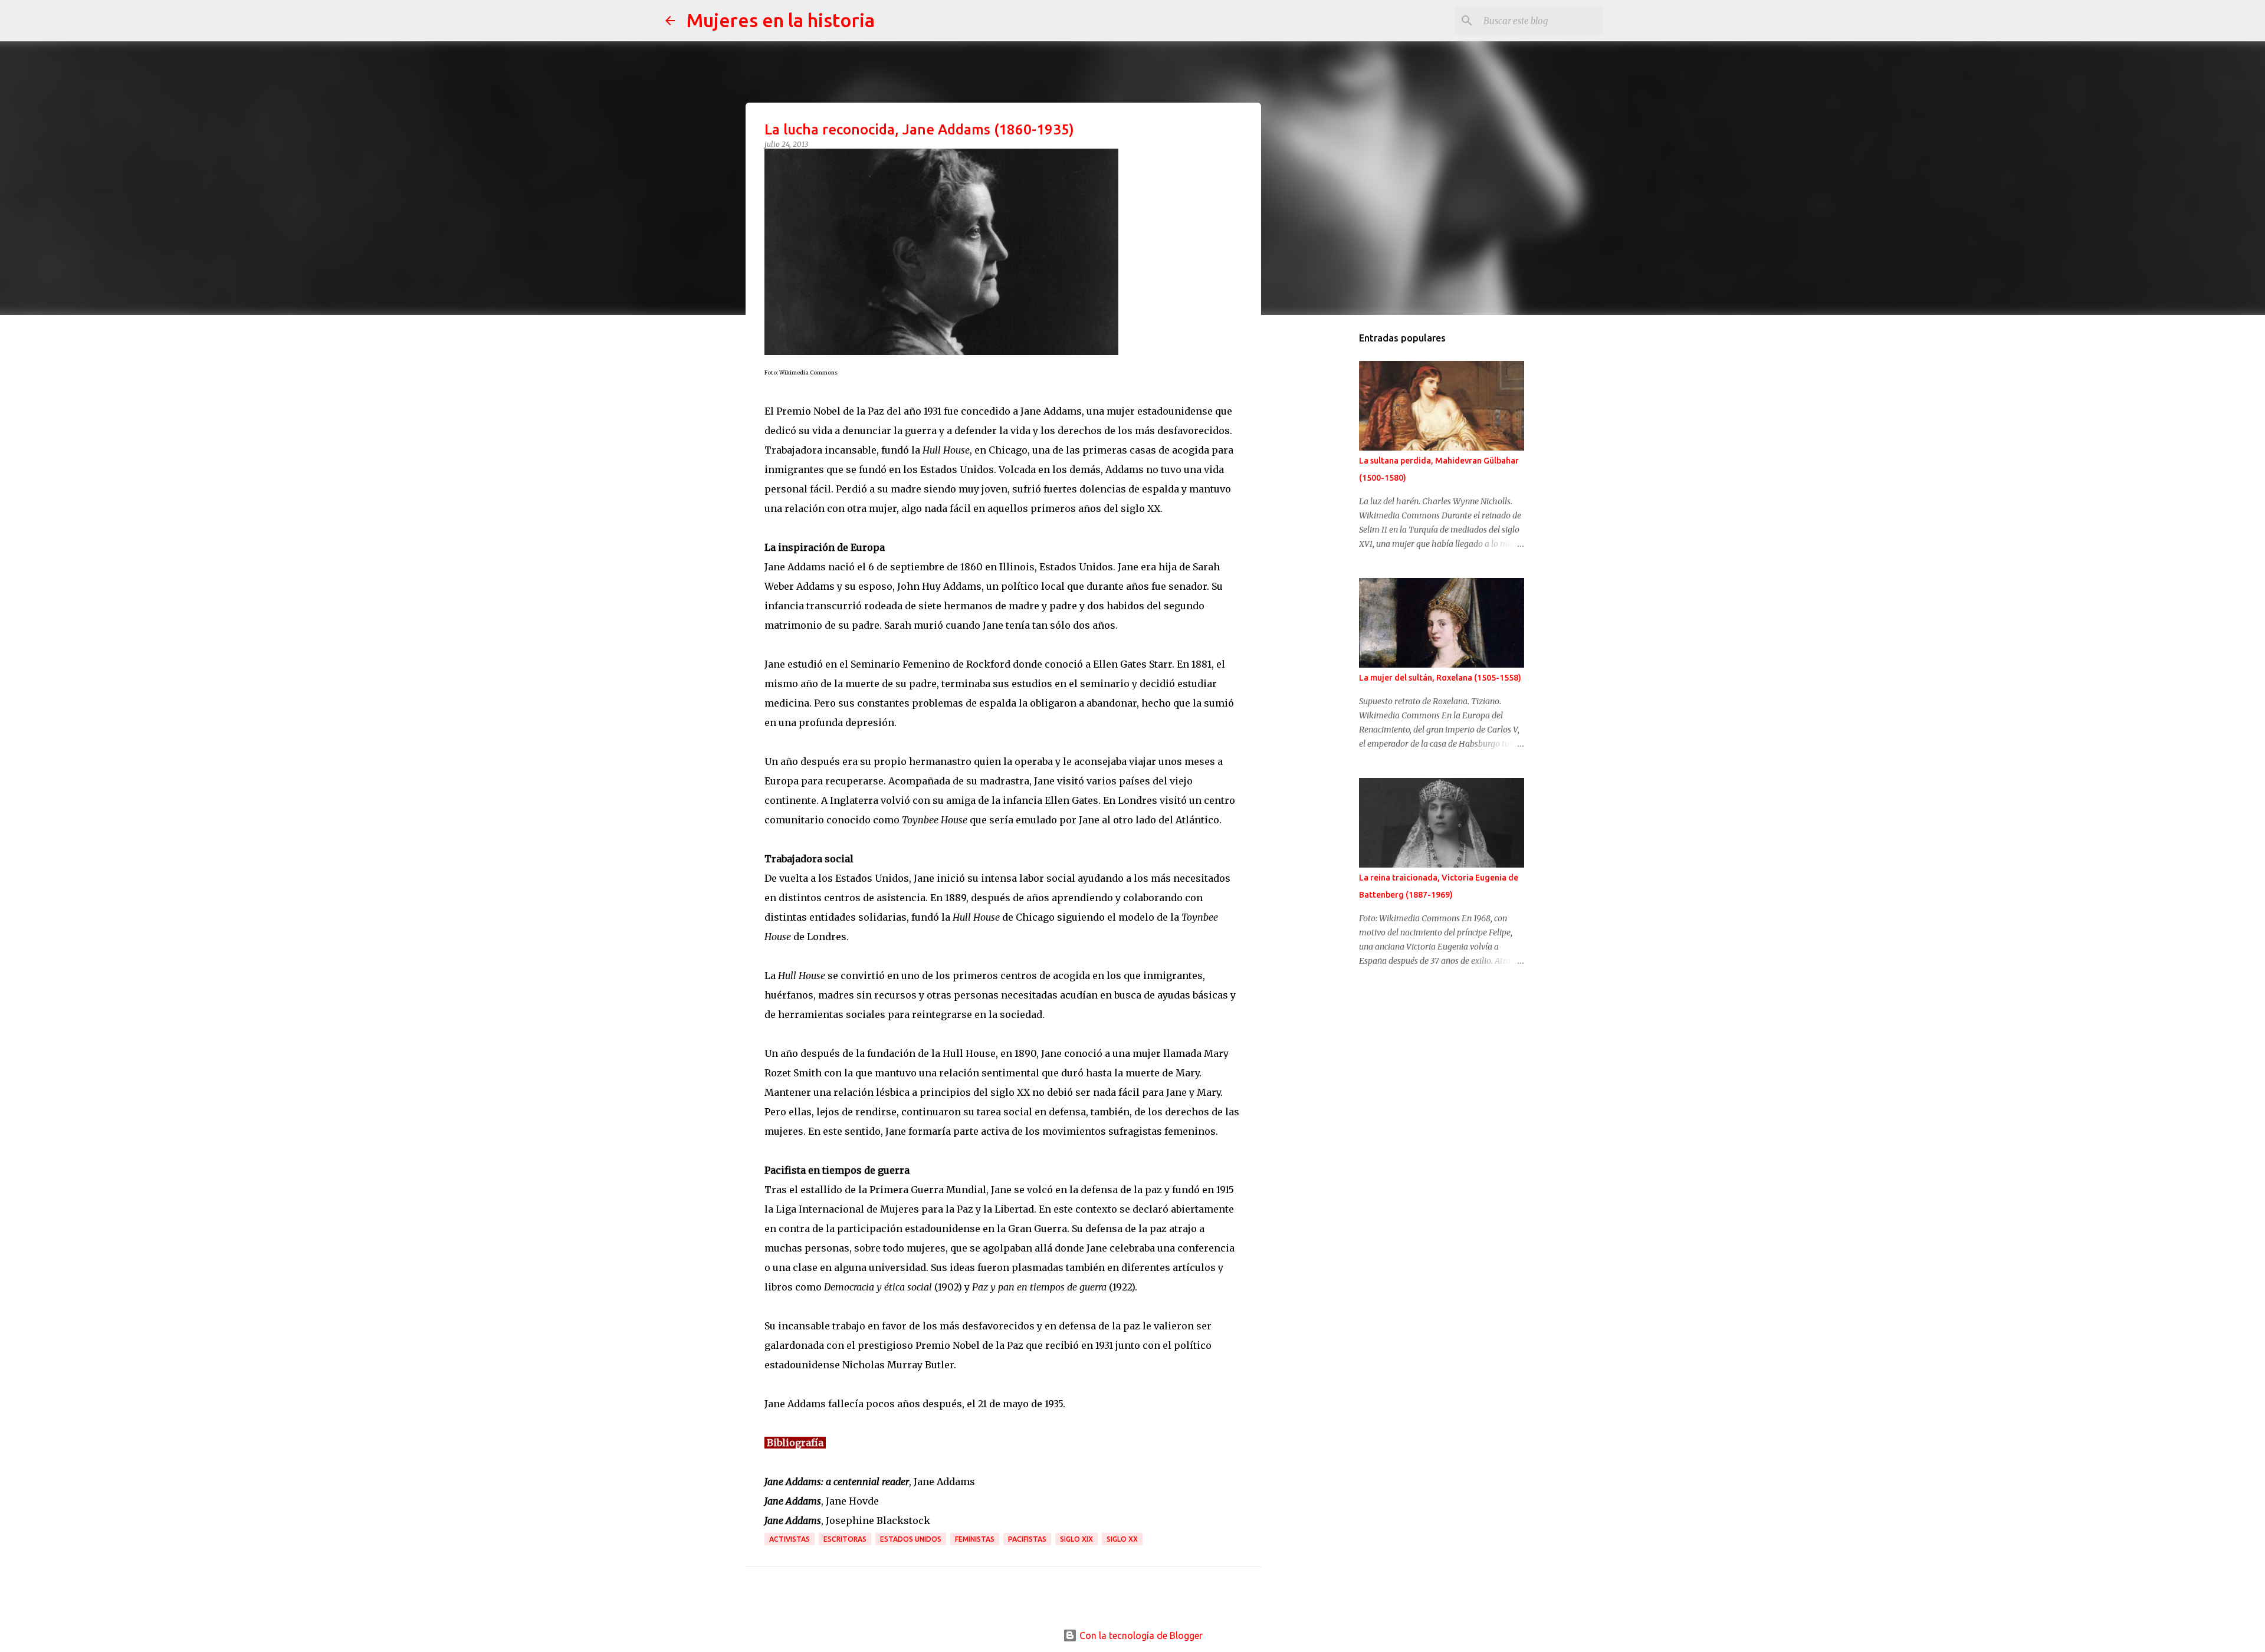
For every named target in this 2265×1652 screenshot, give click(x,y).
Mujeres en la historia (781, 20)
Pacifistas (1027, 1539)
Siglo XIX (1076, 1539)
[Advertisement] (1331, 510)
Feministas (975, 1539)
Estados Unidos (911, 1539)
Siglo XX (1122, 1539)
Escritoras (845, 1539)
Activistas (790, 1539)
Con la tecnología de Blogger (1140, 1635)
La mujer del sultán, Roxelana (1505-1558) (1440, 678)
